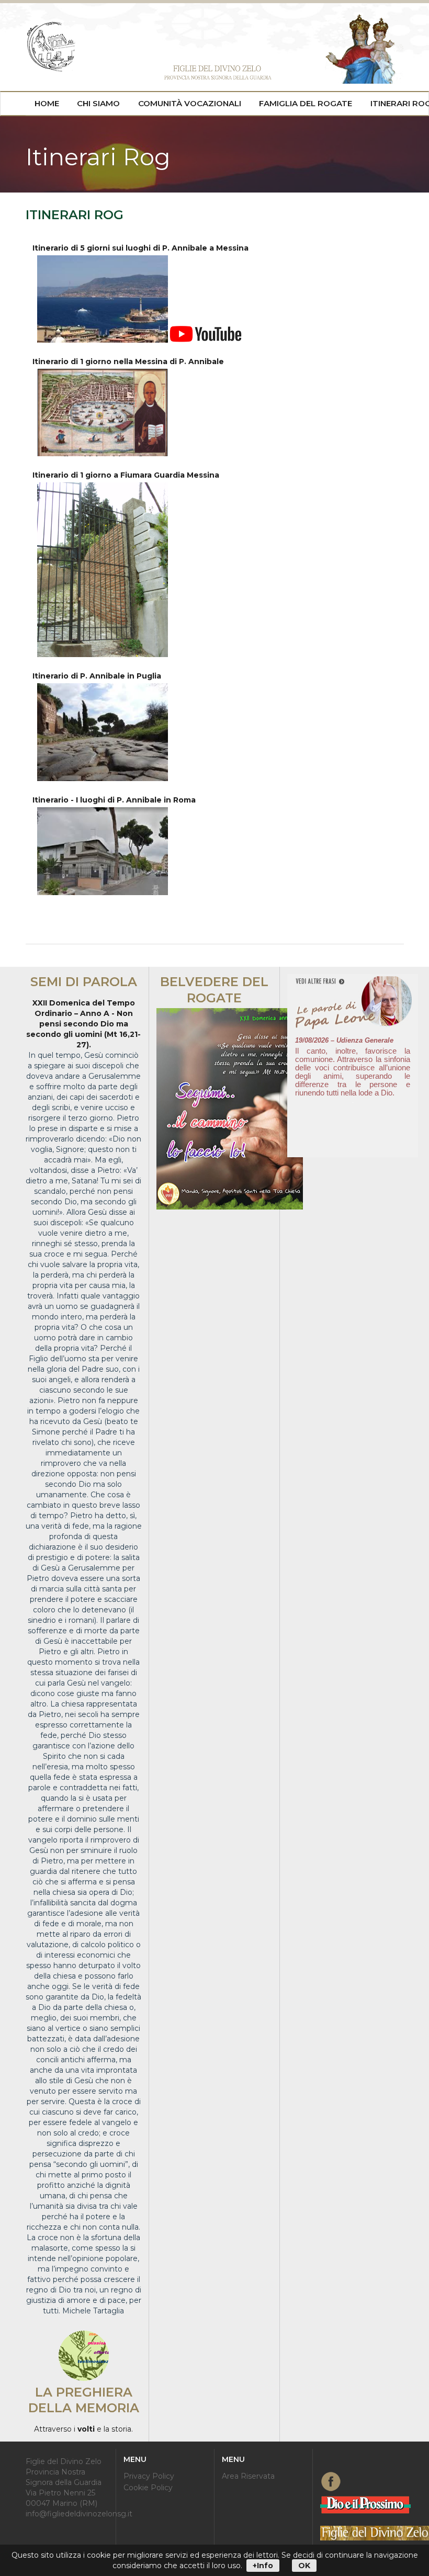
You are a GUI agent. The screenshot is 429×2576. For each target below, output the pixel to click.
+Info (263, 2566)
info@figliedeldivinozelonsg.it (79, 2514)
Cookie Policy (148, 2487)
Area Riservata (248, 2476)
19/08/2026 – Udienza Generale (344, 1040)
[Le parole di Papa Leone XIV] (353, 982)
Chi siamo (98, 103)
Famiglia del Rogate (306, 103)
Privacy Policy (149, 2476)
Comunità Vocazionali (190, 103)
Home (47, 103)
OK (304, 2566)
